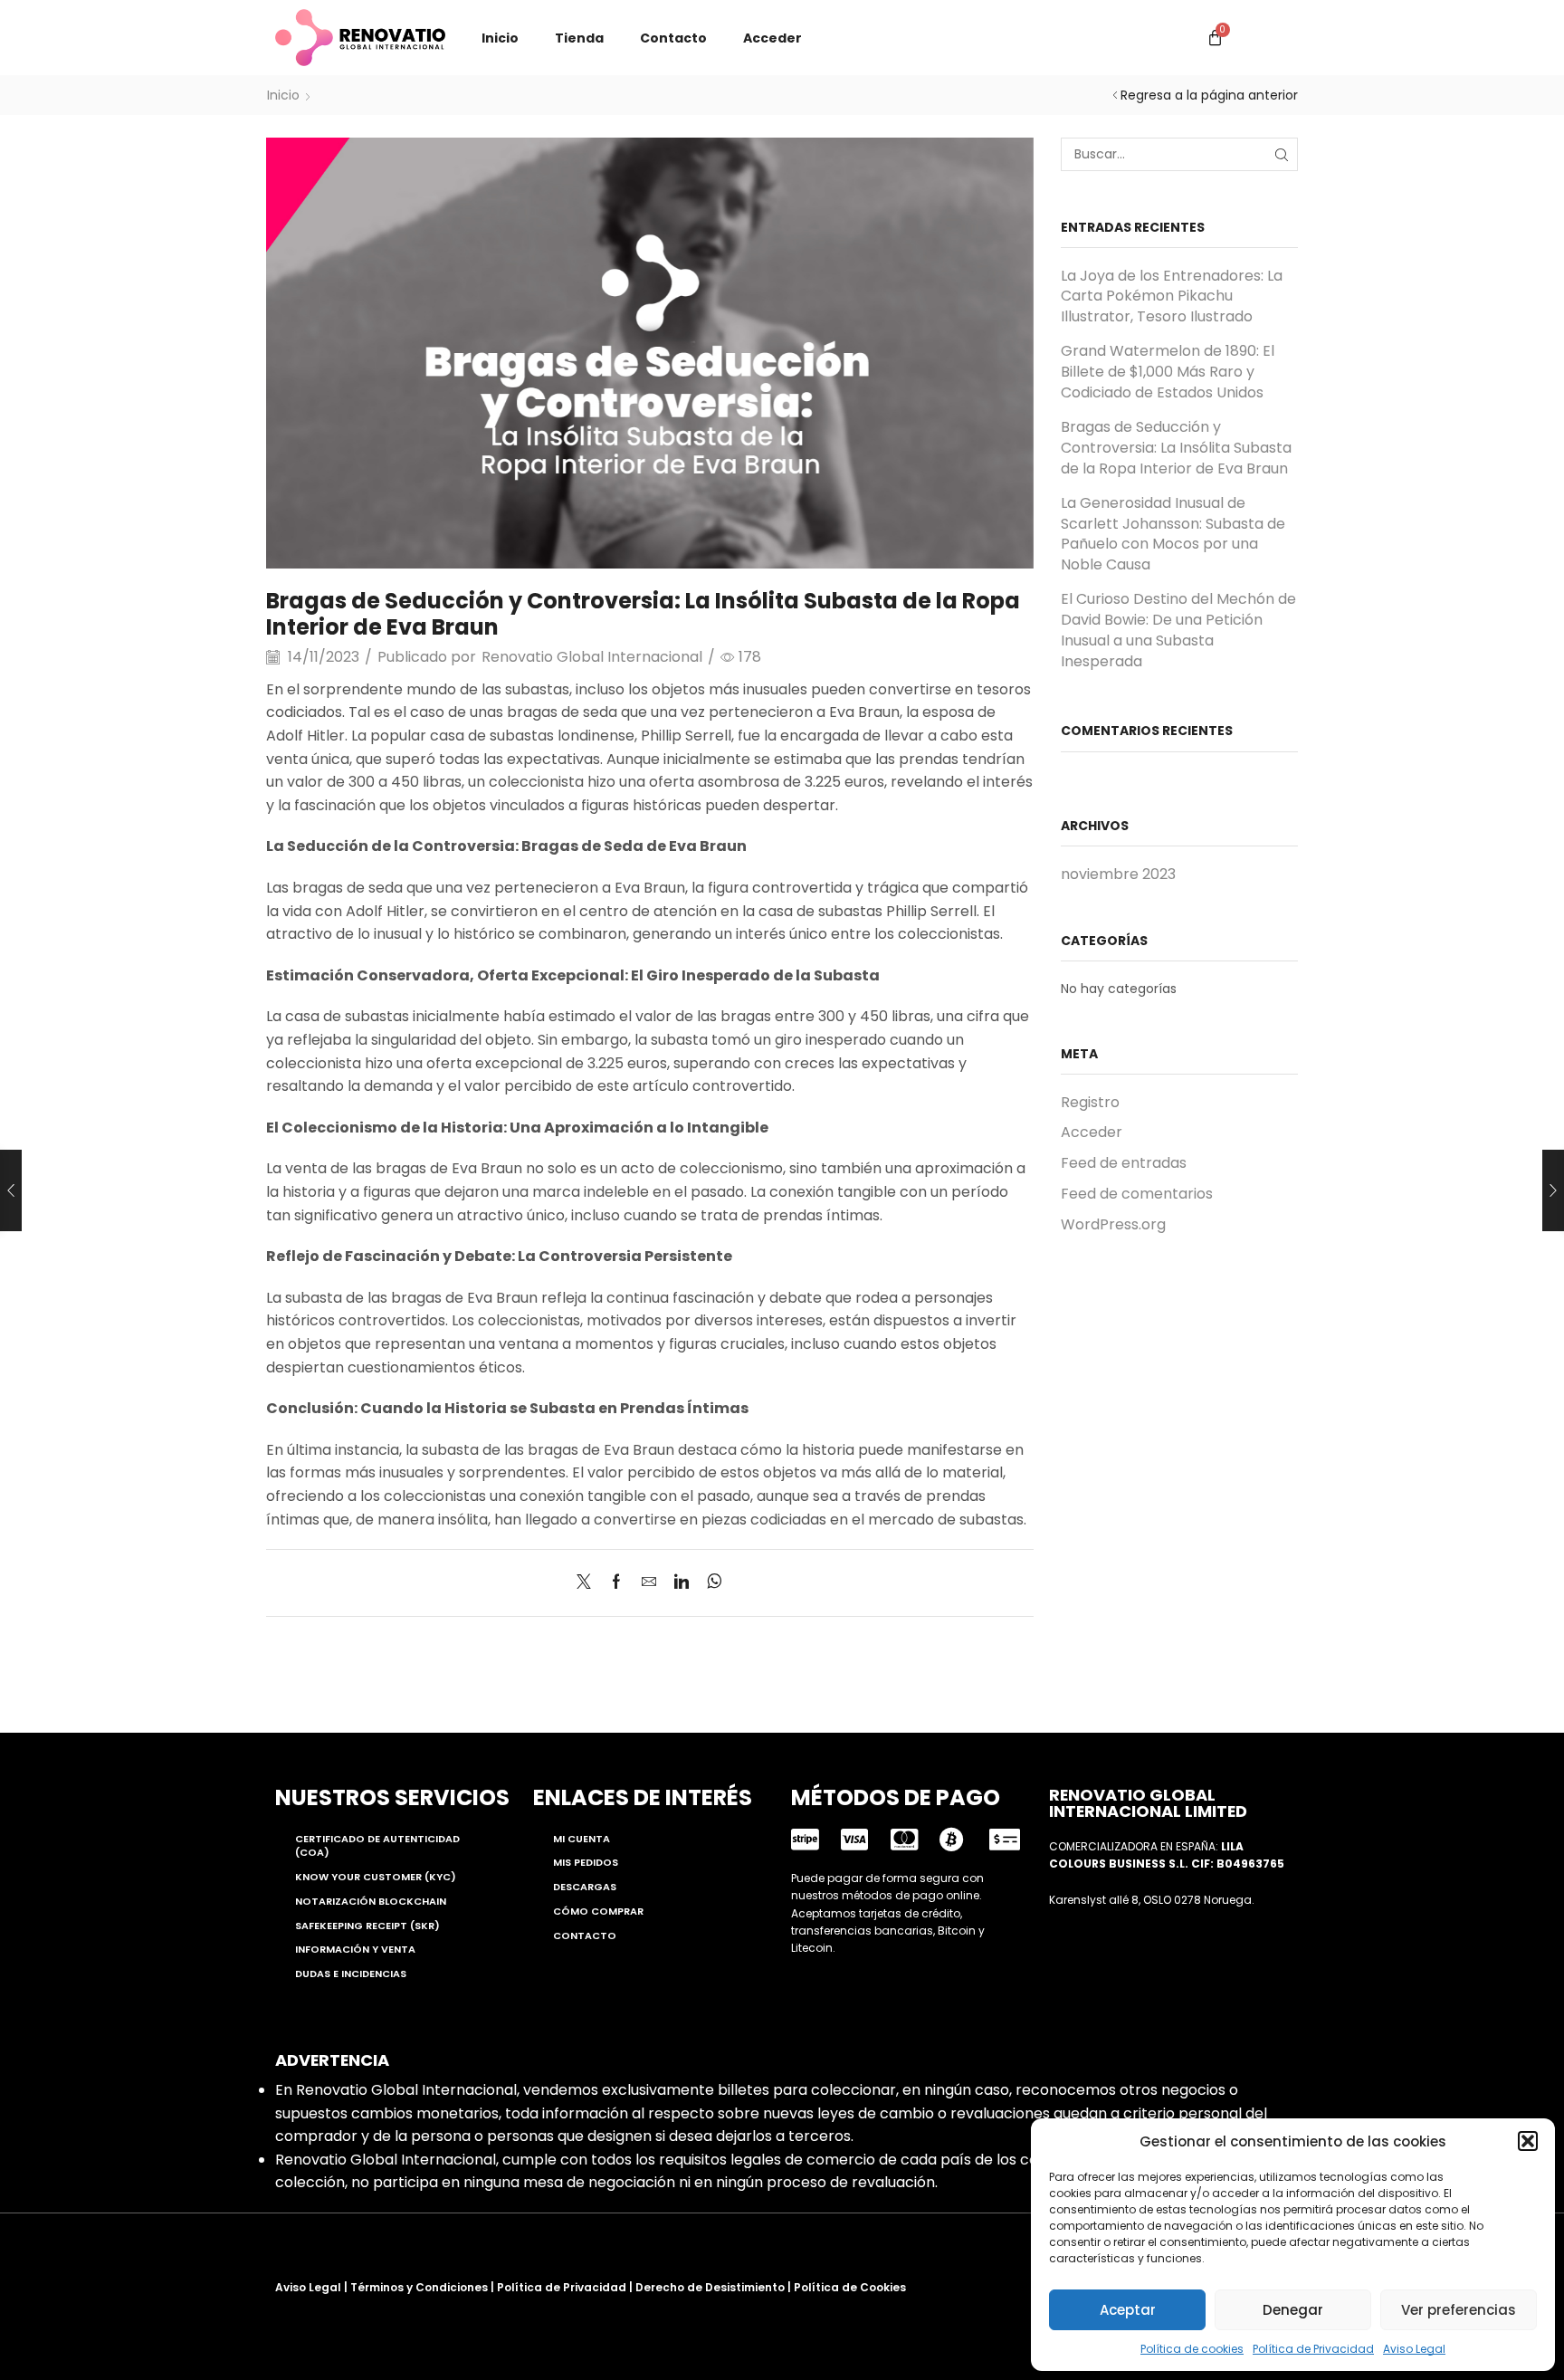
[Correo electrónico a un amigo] (649, 1583)
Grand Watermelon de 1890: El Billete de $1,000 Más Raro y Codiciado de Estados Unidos (1168, 372)
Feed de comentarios (1137, 1194)
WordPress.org (1113, 1224)
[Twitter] (588, 1583)
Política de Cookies (850, 2287)
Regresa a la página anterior (1209, 95)
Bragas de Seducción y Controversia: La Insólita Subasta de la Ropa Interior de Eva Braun (1176, 448)
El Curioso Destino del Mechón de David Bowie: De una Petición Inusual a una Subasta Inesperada (1178, 630)
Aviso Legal (1414, 2349)
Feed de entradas (1124, 1163)
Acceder (772, 38)
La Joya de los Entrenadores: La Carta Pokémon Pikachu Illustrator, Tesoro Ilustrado (1172, 297)
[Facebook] (616, 1583)
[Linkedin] (682, 1583)
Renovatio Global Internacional (592, 657)
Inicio (500, 38)
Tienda (579, 38)
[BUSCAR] (1281, 154)
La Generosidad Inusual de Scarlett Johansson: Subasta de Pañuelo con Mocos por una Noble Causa (1173, 534)
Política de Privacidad (1313, 2349)
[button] (1528, 2141)
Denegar (1293, 2310)
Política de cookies (1192, 2349)
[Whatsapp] (710, 1583)
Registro (1090, 1103)
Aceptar (1128, 2310)
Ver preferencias (1459, 2310)
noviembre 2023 (1118, 875)
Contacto (673, 38)
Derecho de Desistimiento (710, 2287)
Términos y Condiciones (419, 2287)
